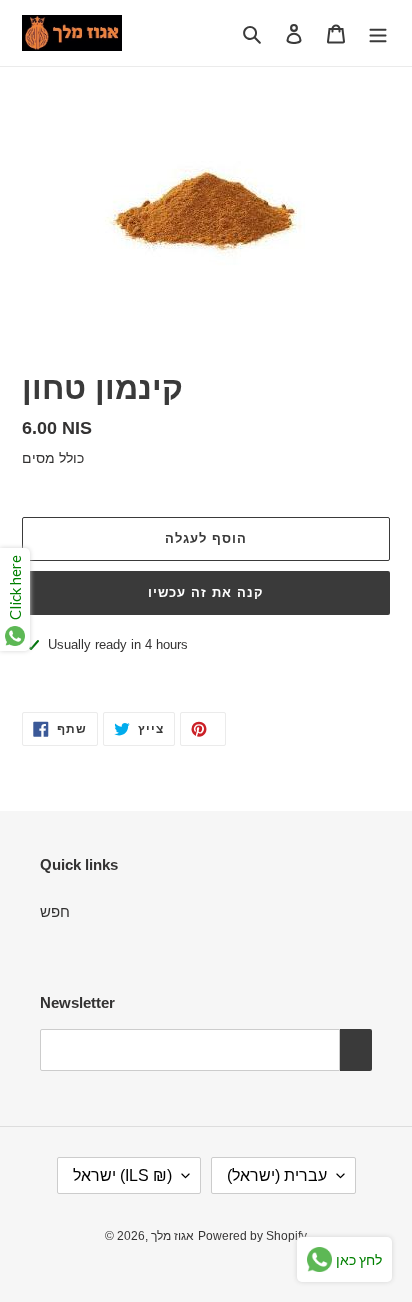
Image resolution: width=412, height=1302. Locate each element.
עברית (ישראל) (277, 1175)
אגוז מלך (172, 1236)
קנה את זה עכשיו (206, 592)
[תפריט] (378, 33)
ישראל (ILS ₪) (122, 1175)
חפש (55, 911)
